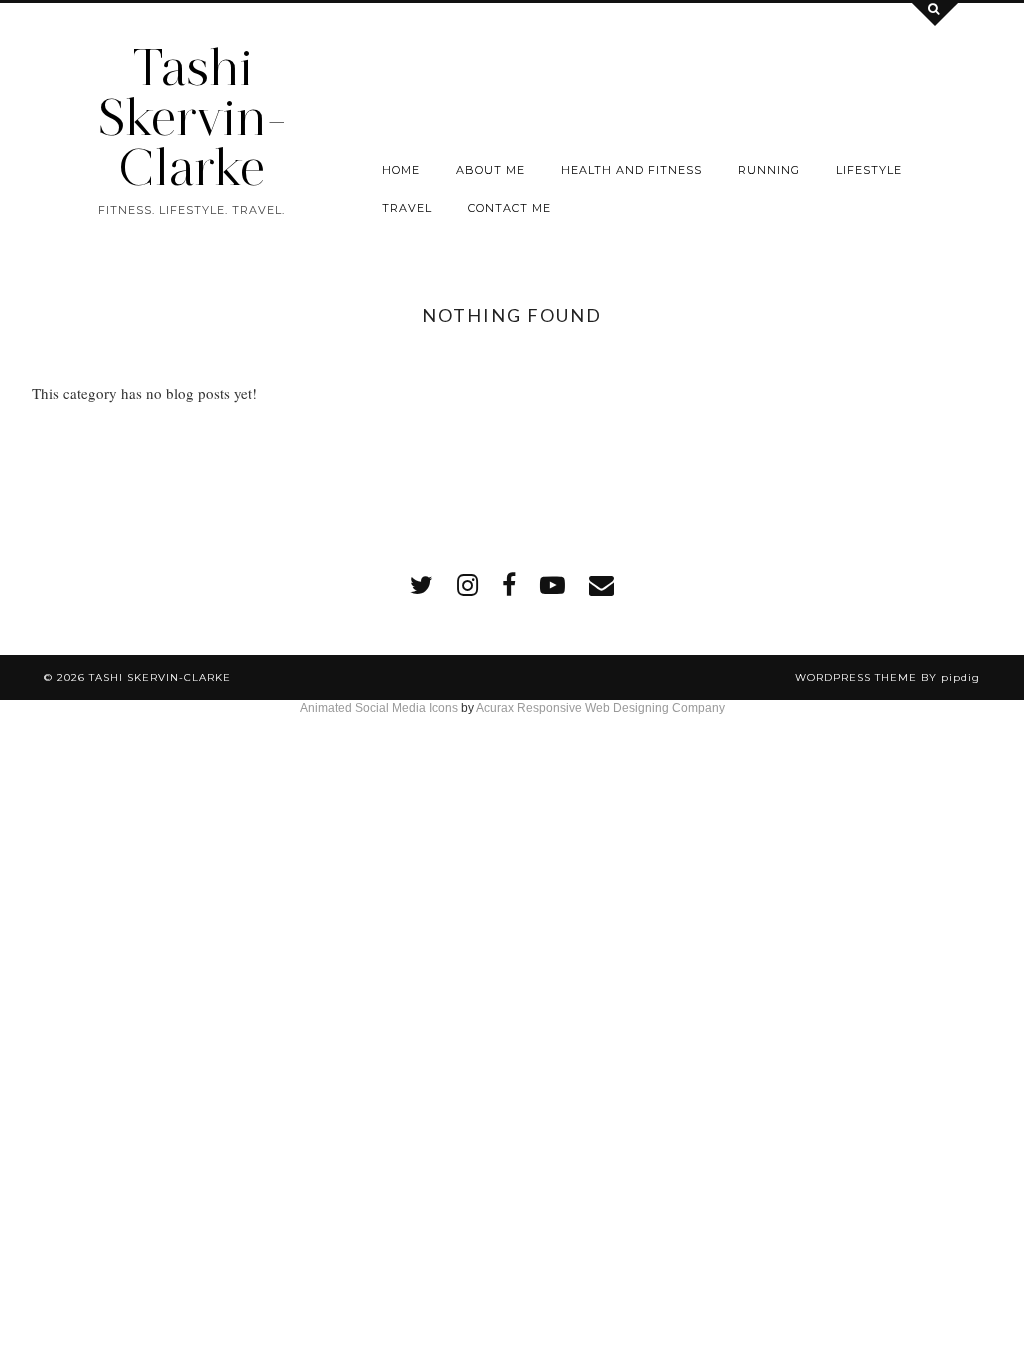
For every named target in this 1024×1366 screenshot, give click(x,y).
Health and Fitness (631, 170)
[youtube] (552, 584)
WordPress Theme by (887, 677)
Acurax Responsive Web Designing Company (600, 708)
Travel (407, 208)
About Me (490, 170)
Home (401, 170)
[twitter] (421, 584)
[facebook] (509, 584)
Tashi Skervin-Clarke (192, 117)
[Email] (601, 584)
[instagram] (467, 584)
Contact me (509, 208)
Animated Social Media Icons (379, 708)
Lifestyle (869, 170)
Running (769, 170)
